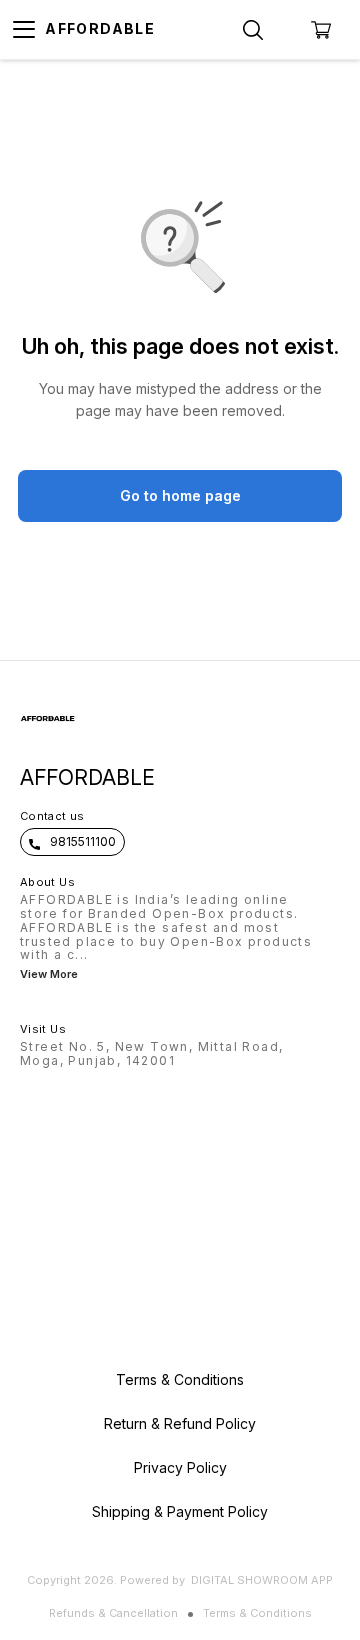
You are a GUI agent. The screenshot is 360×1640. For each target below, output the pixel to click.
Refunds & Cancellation (113, 1613)
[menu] (24, 30)
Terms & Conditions (257, 1613)
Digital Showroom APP (262, 1580)
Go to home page (180, 495)
